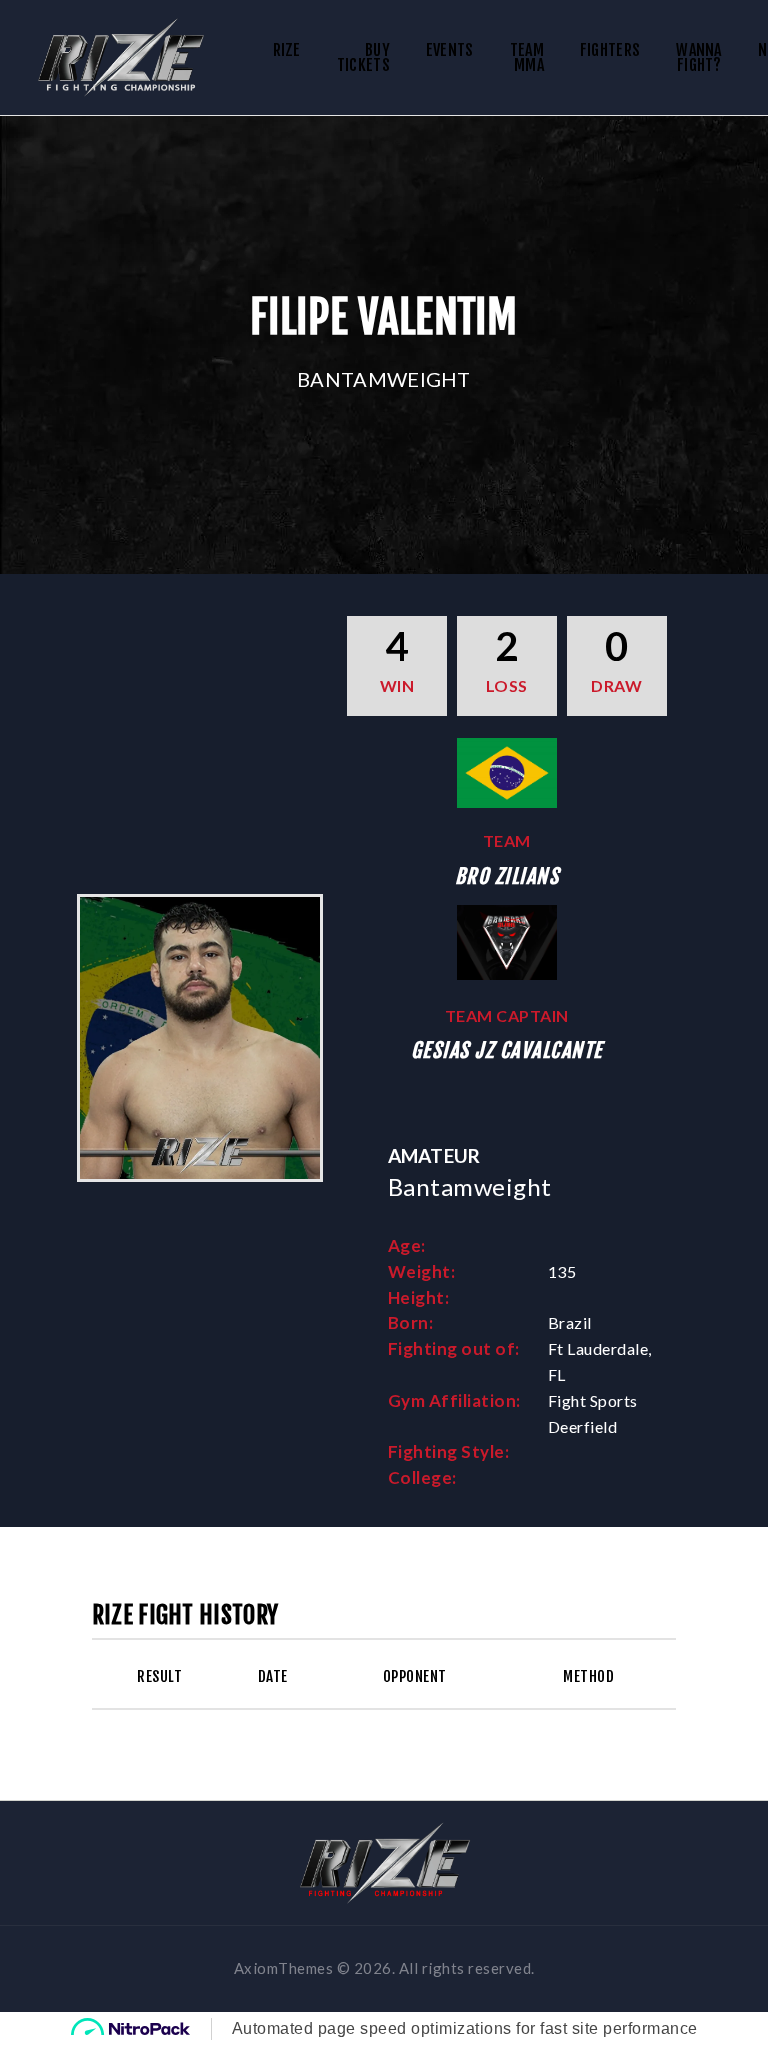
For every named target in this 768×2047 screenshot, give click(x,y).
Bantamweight (384, 379)
